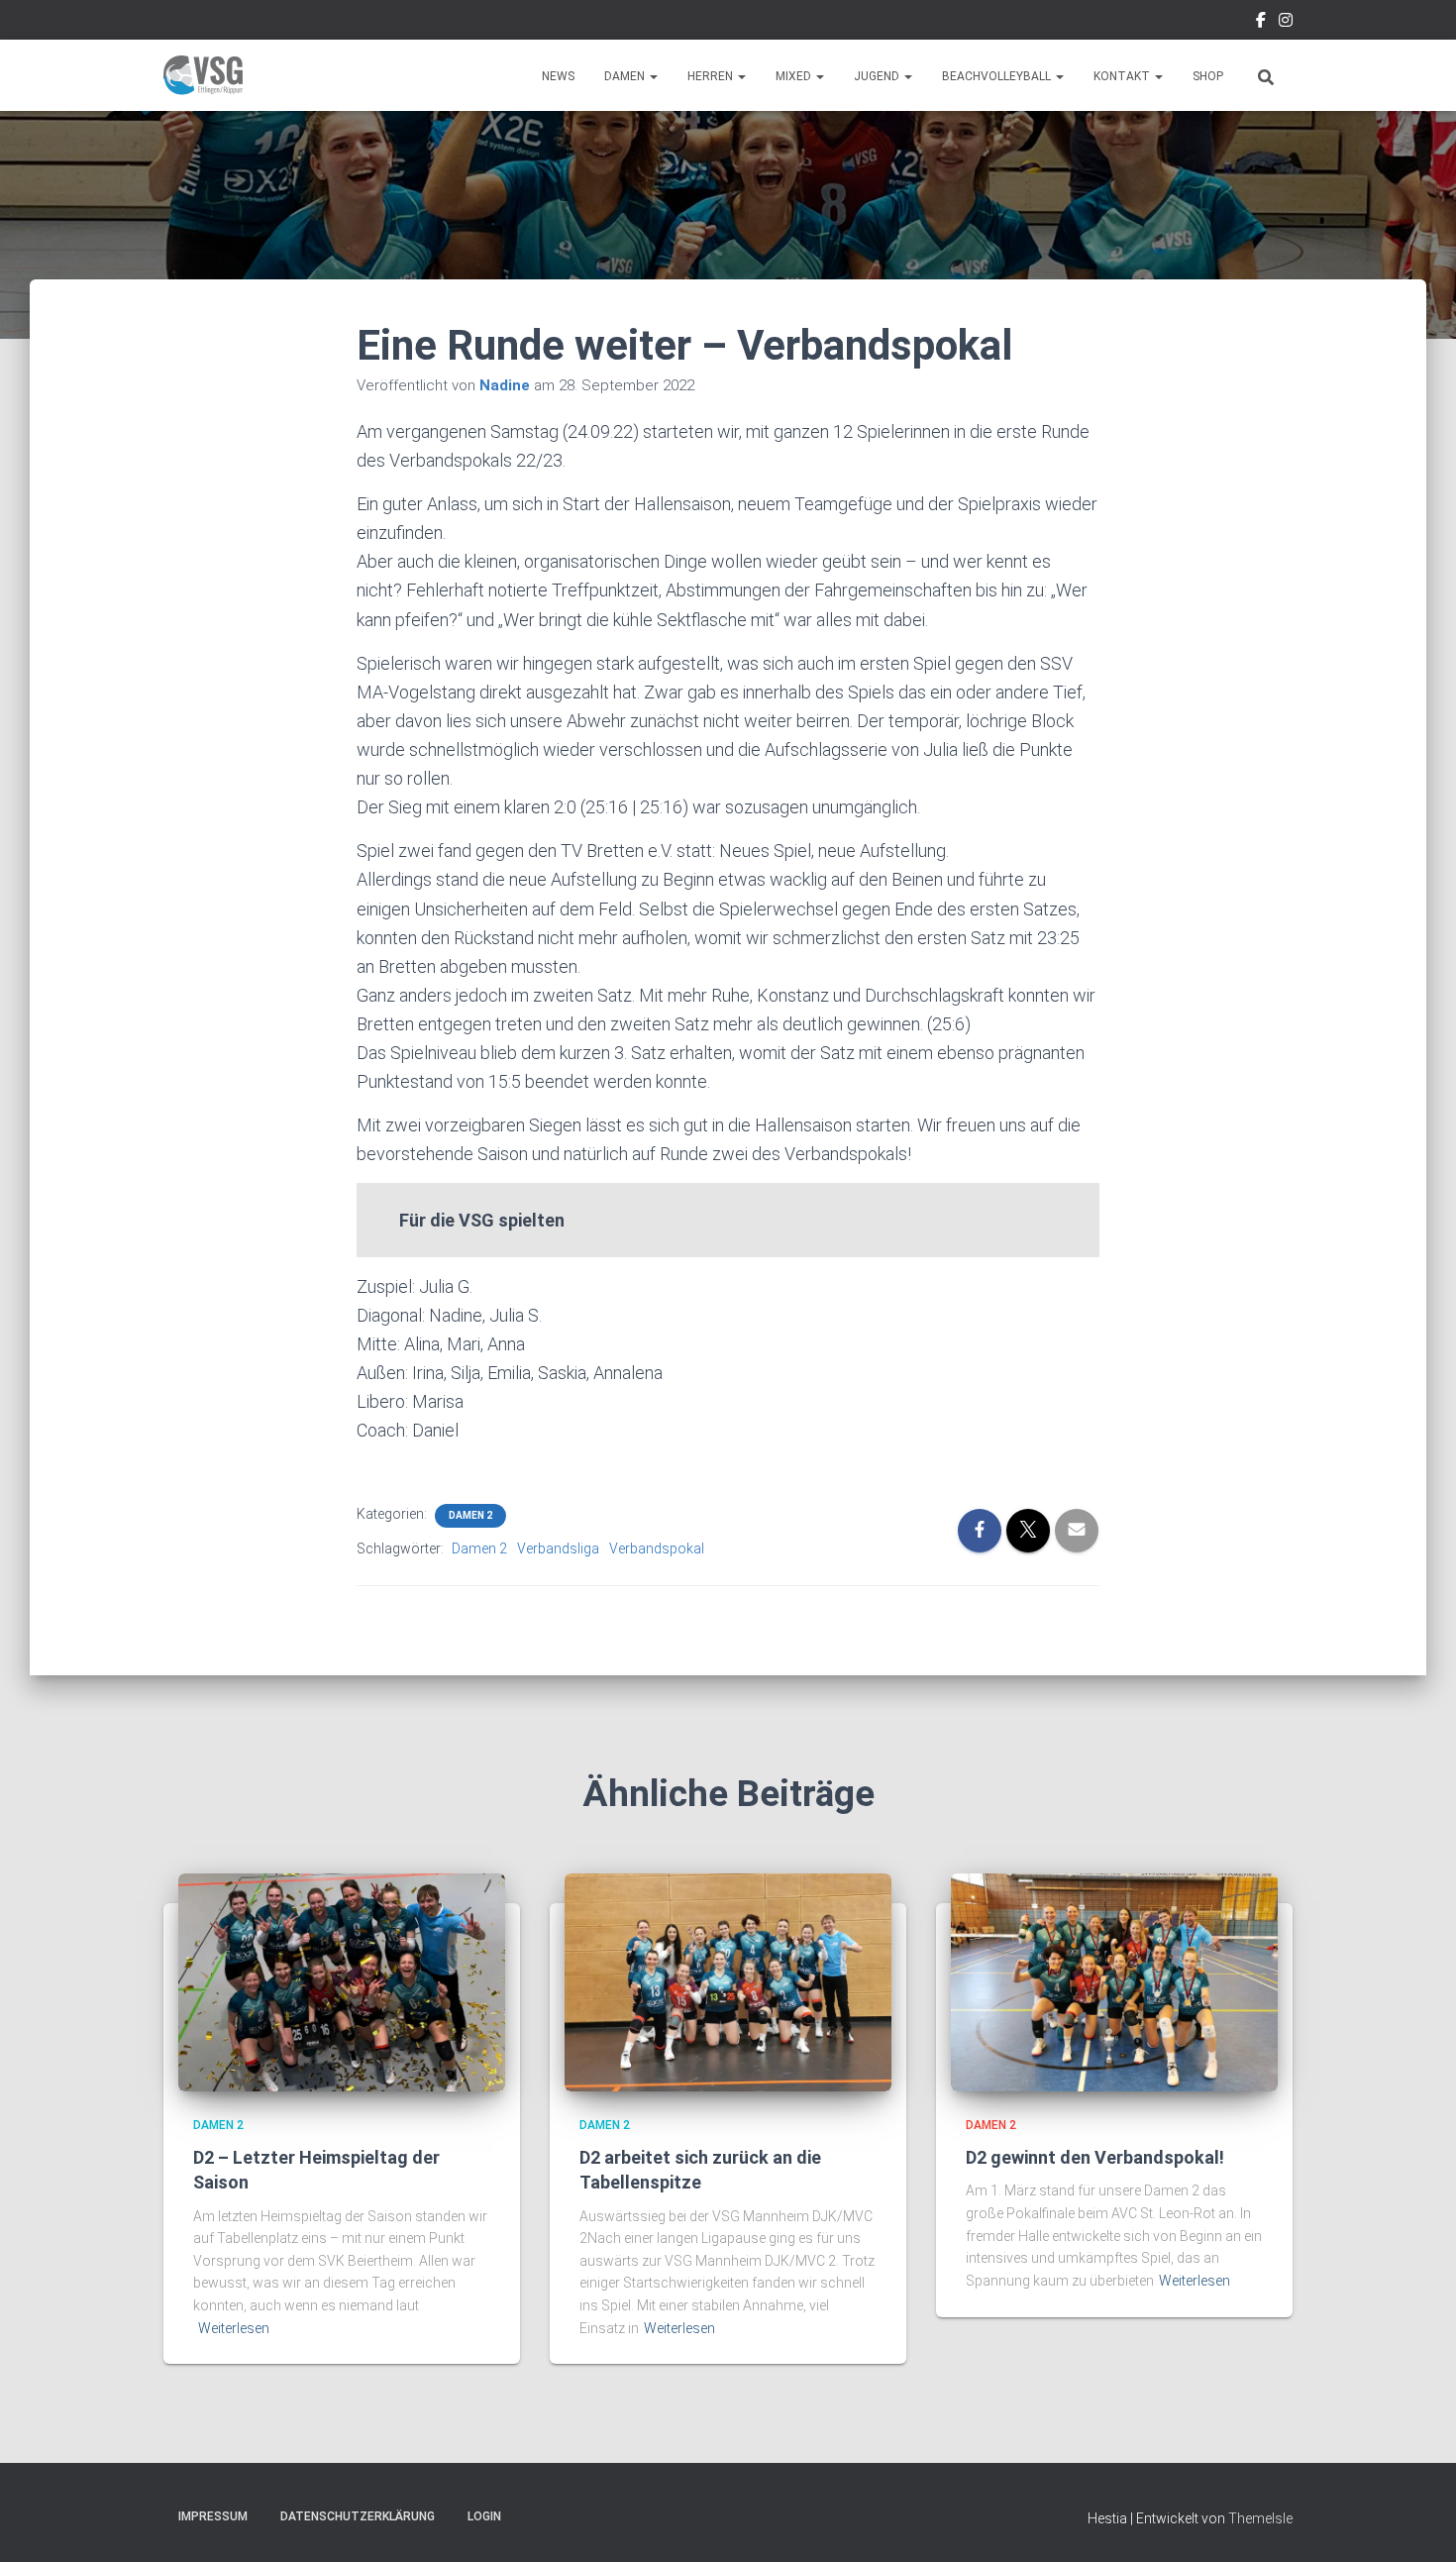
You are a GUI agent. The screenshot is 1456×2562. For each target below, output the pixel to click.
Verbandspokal (657, 1548)
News (558, 76)
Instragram (1286, 23)
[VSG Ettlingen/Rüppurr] (203, 75)
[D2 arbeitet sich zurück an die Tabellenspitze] (728, 1980)
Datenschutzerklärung (358, 2516)
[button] (653, 76)
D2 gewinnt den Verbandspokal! (1095, 2157)
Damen (626, 76)
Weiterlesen (234, 2328)
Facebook (1261, 23)
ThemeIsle (1260, 2518)
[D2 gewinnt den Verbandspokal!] (1114, 1980)
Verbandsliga (558, 1548)
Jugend (878, 76)
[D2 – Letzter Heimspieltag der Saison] (342, 1980)
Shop (1208, 76)
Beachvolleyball (998, 76)
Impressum (213, 2516)
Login (484, 2516)
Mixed (795, 76)
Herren (712, 76)
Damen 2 (470, 1515)
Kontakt (1123, 76)
